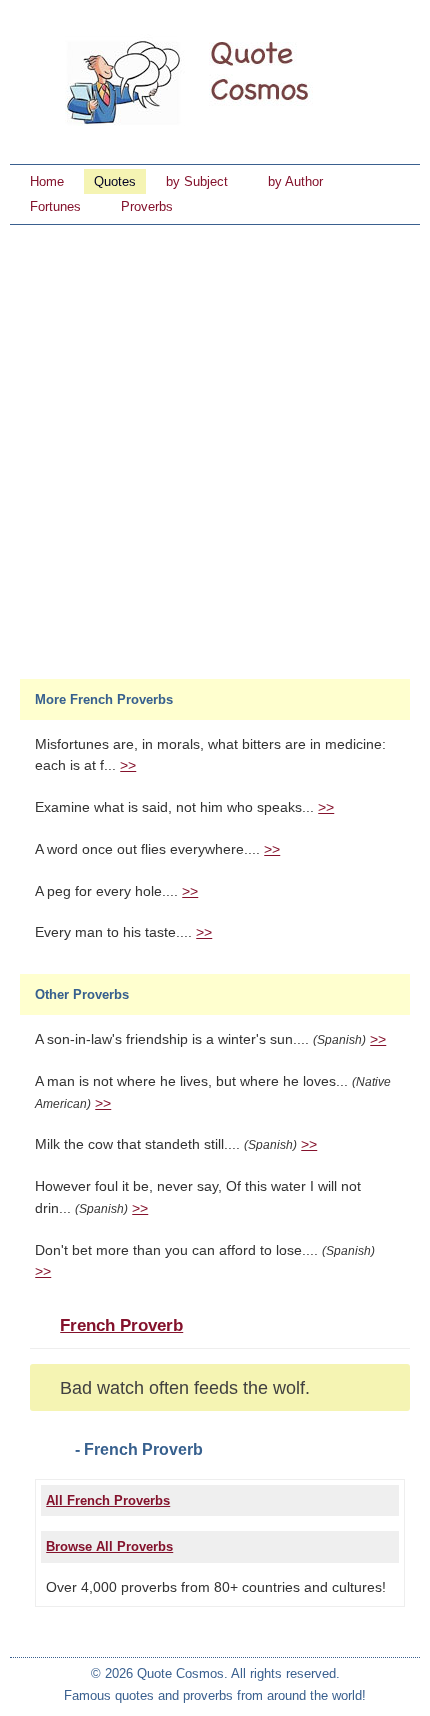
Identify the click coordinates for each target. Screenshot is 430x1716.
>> (128, 765)
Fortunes (55, 206)
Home (47, 181)
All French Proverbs (108, 1500)
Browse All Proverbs (109, 1546)
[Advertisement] (215, 450)
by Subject (197, 181)
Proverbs (147, 206)
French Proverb (121, 1325)
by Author (295, 181)
